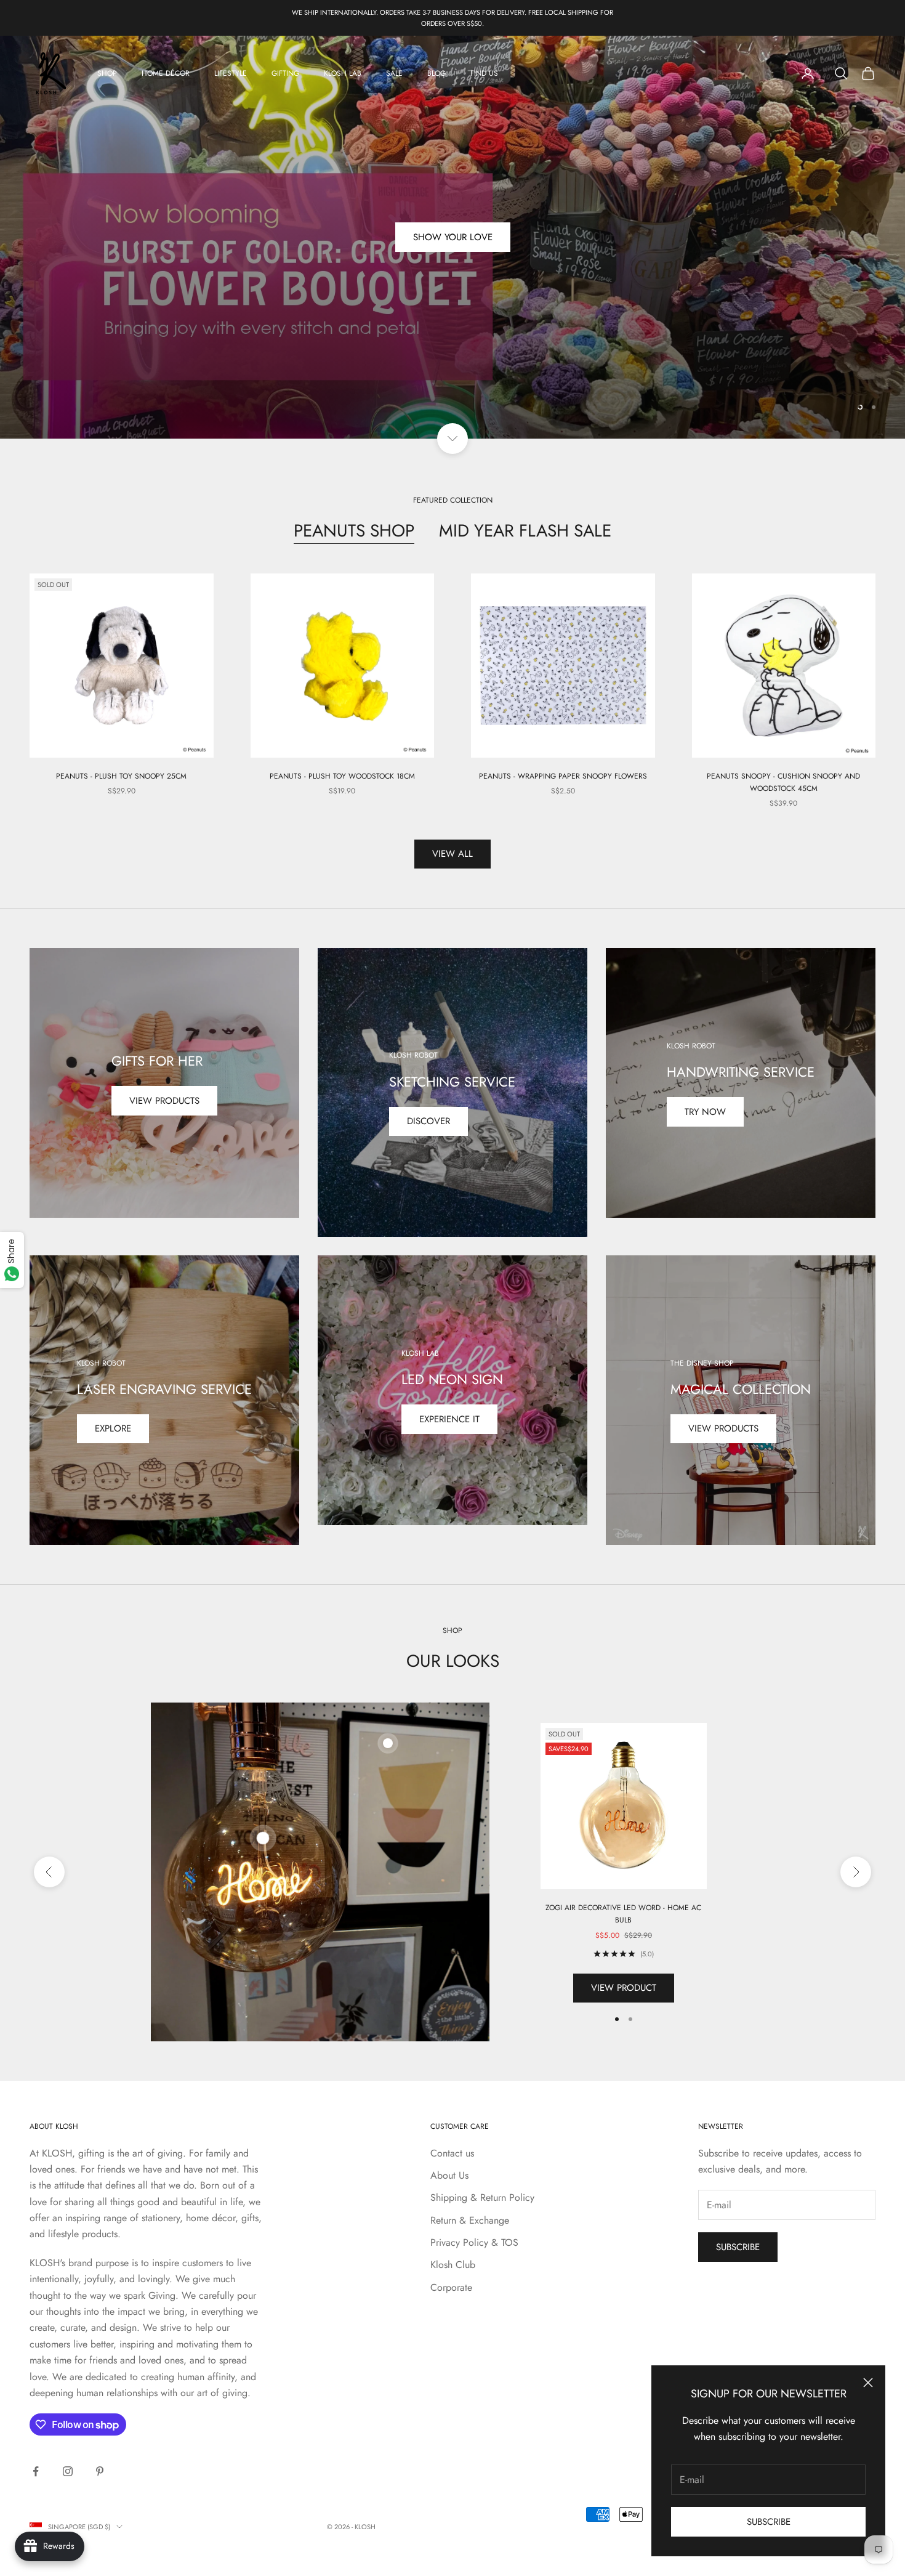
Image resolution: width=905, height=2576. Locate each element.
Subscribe (769, 2522)
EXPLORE (113, 1428)
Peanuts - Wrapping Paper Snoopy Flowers (563, 776)
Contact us (452, 2153)
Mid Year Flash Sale (525, 531)
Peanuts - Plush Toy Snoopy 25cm (121, 776)
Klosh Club (453, 2265)
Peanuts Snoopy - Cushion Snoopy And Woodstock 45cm (783, 782)
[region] (452, 237)
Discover (428, 1121)
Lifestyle (231, 73)
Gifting (285, 73)
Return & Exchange (470, 2220)
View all (452, 854)
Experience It (449, 1419)
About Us (449, 2175)
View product (624, 1988)
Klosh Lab (343, 73)
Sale (394, 73)
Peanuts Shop (354, 531)
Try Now (705, 1112)
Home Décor (166, 73)
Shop (107, 73)
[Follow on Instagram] (68, 2471)
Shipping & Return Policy (482, 2197)
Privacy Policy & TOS (474, 2242)
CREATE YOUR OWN (453, 237)
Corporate (451, 2287)
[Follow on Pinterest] (100, 2471)
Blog (436, 73)
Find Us (484, 73)
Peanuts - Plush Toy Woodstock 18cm (342, 776)
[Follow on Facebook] (36, 2471)
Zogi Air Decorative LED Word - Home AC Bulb (623, 1914)
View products (164, 1101)
